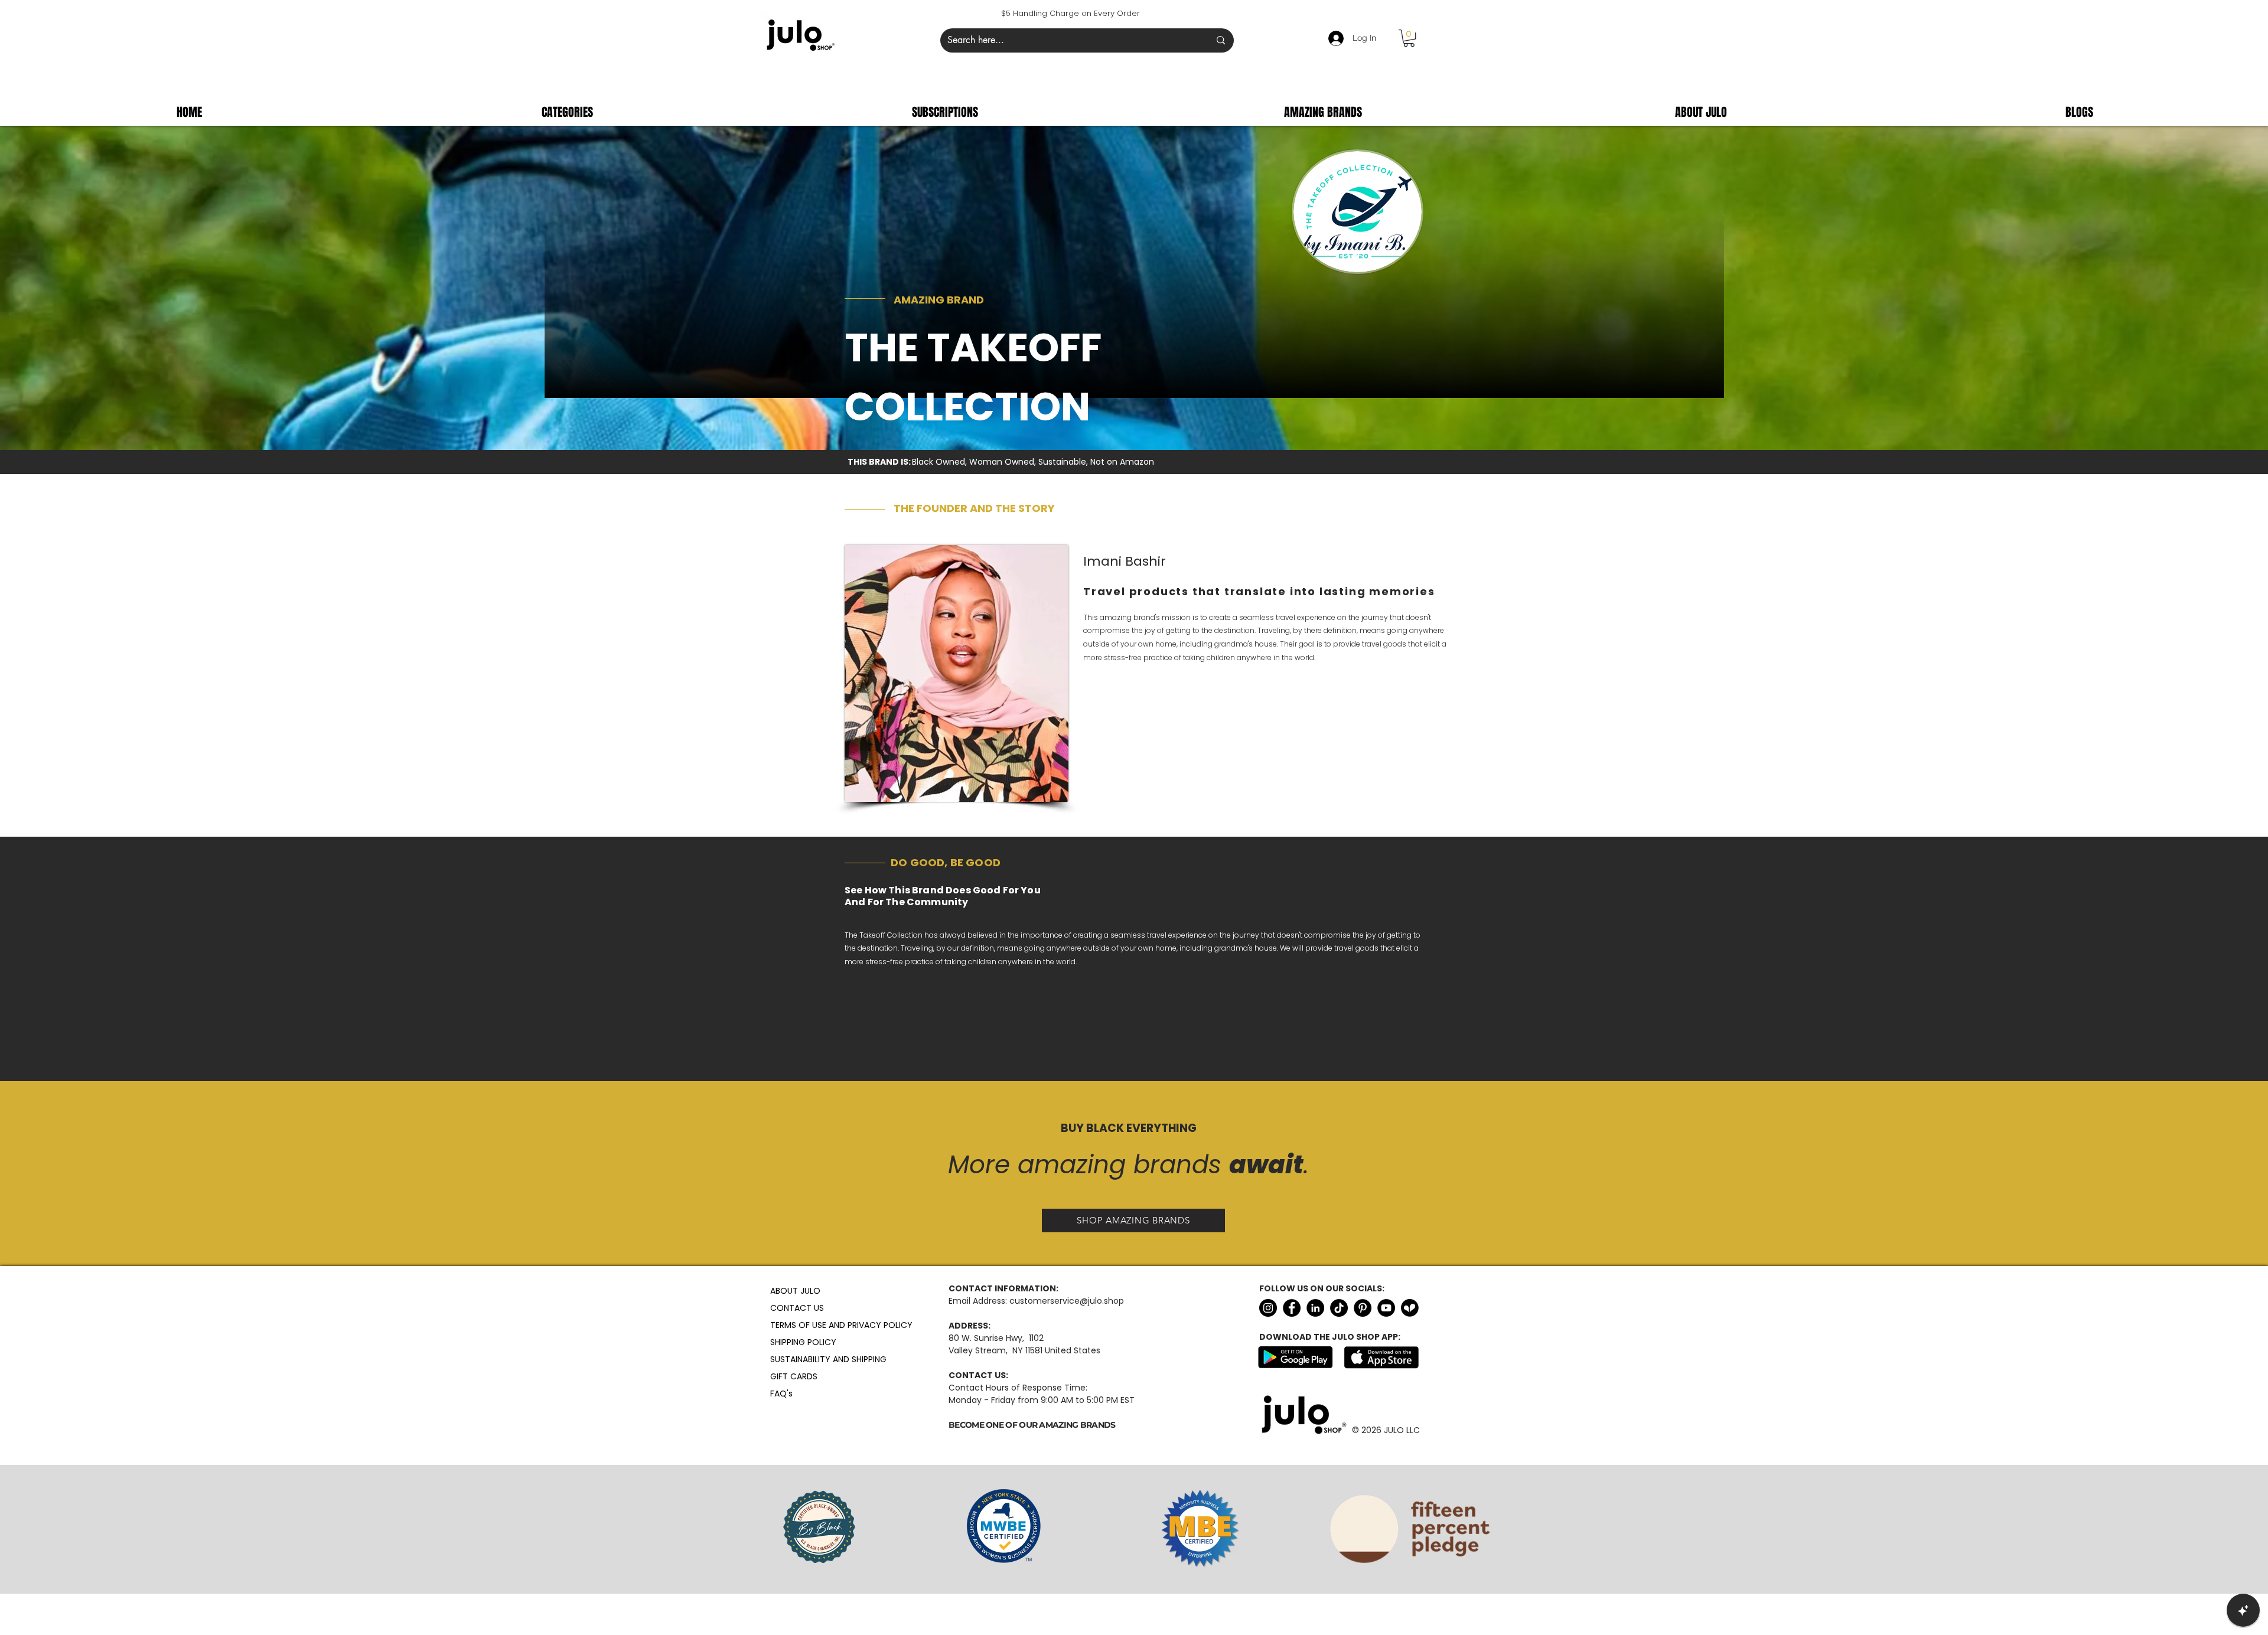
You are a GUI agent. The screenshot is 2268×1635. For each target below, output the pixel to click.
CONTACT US (797, 1308)
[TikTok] (1339, 1308)
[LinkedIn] (1315, 1308)
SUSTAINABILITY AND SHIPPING (799, 1359)
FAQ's (781, 1393)
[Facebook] (1292, 1308)
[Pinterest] (1363, 1308)
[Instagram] (1268, 1308)
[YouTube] (1386, 1308)
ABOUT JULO (795, 1291)
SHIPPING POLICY (799, 1342)
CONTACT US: (978, 1375)
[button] (1409, 38)
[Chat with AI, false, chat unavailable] (2243, 1610)
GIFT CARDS (794, 1376)
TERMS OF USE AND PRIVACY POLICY (799, 1325)
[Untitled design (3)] (1410, 1308)
